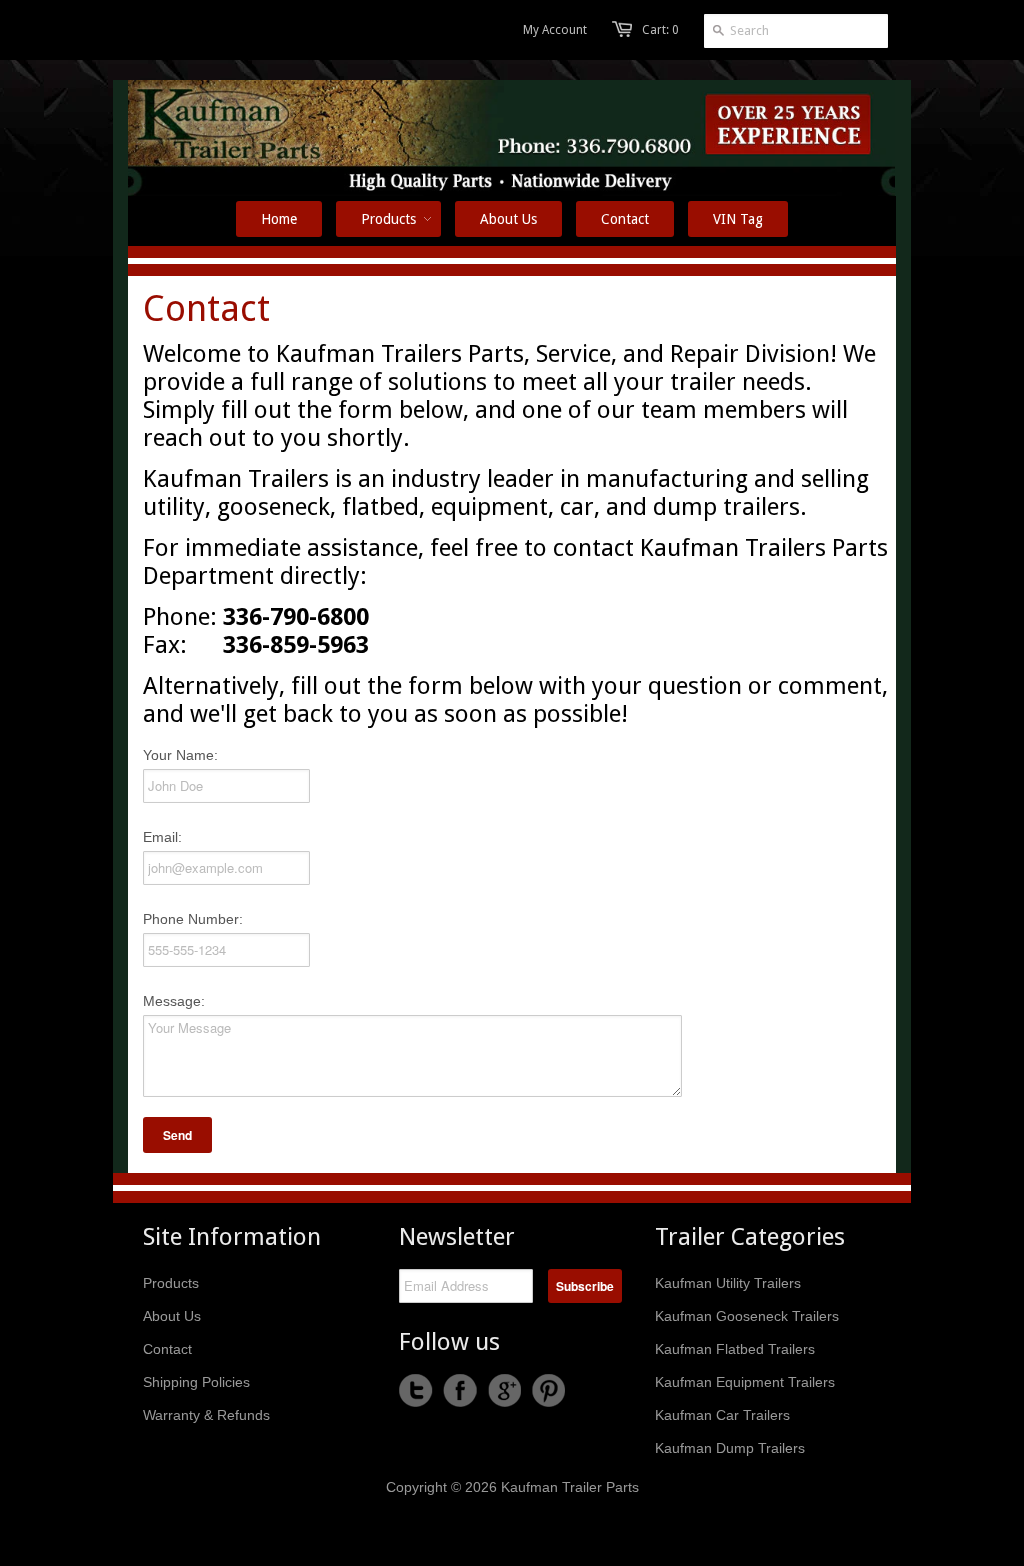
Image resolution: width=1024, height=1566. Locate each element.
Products (171, 1283)
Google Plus (504, 1391)
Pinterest (548, 1391)
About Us (172, 1316)
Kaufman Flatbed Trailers (735, 1349)
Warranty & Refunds (206, 1415)
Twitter (416, 1391)
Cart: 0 (660, 30)
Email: (162, 837)
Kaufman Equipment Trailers (745, 1382)
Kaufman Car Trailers (722, 1415)
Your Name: (180, 755)
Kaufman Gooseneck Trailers (747, 1316)
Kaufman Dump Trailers (730, 1448)
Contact (167, 1349)
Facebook (460, 1391)
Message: (174, 1001)
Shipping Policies (196, 1382)
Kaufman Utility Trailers (728, 1283)
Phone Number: (193, 919)
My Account (555, 30)
